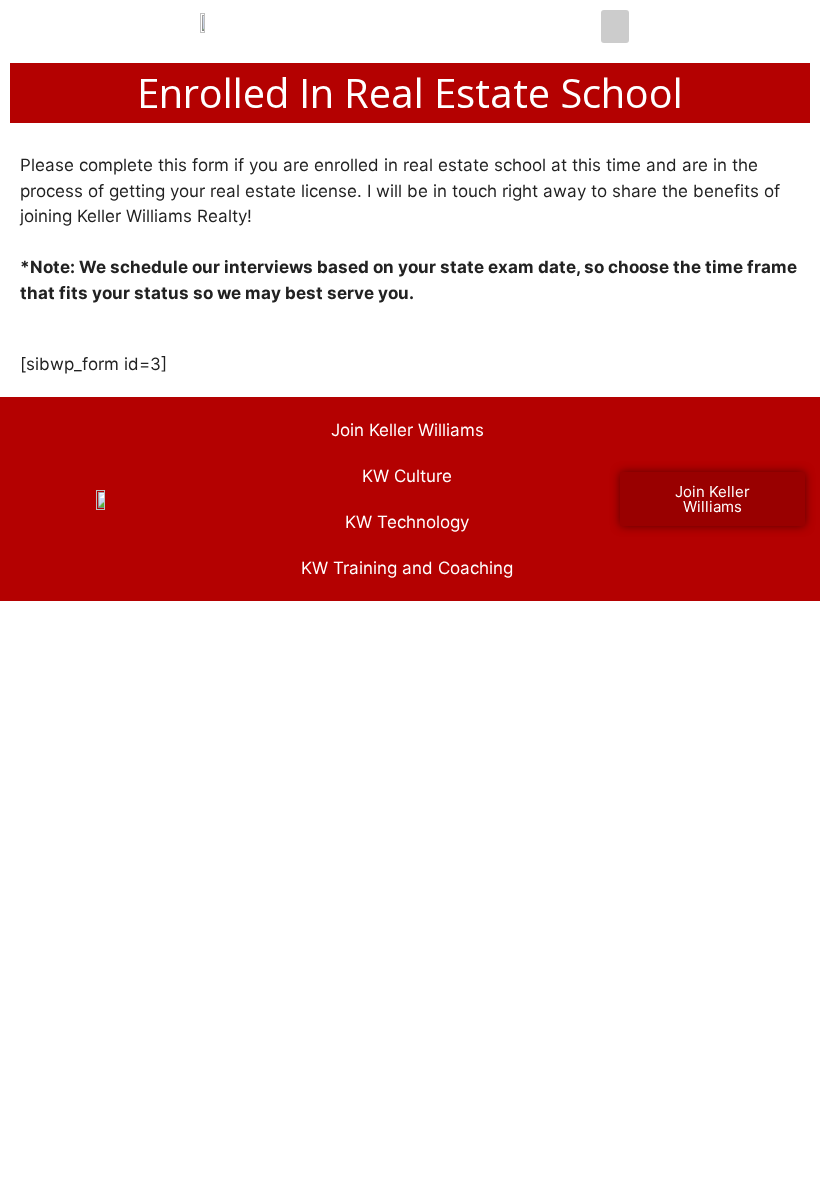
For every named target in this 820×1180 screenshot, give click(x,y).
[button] (615, 26)
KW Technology (407, 522)
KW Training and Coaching (407, 568)
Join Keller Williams (407, 430)
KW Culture (407, 476)
